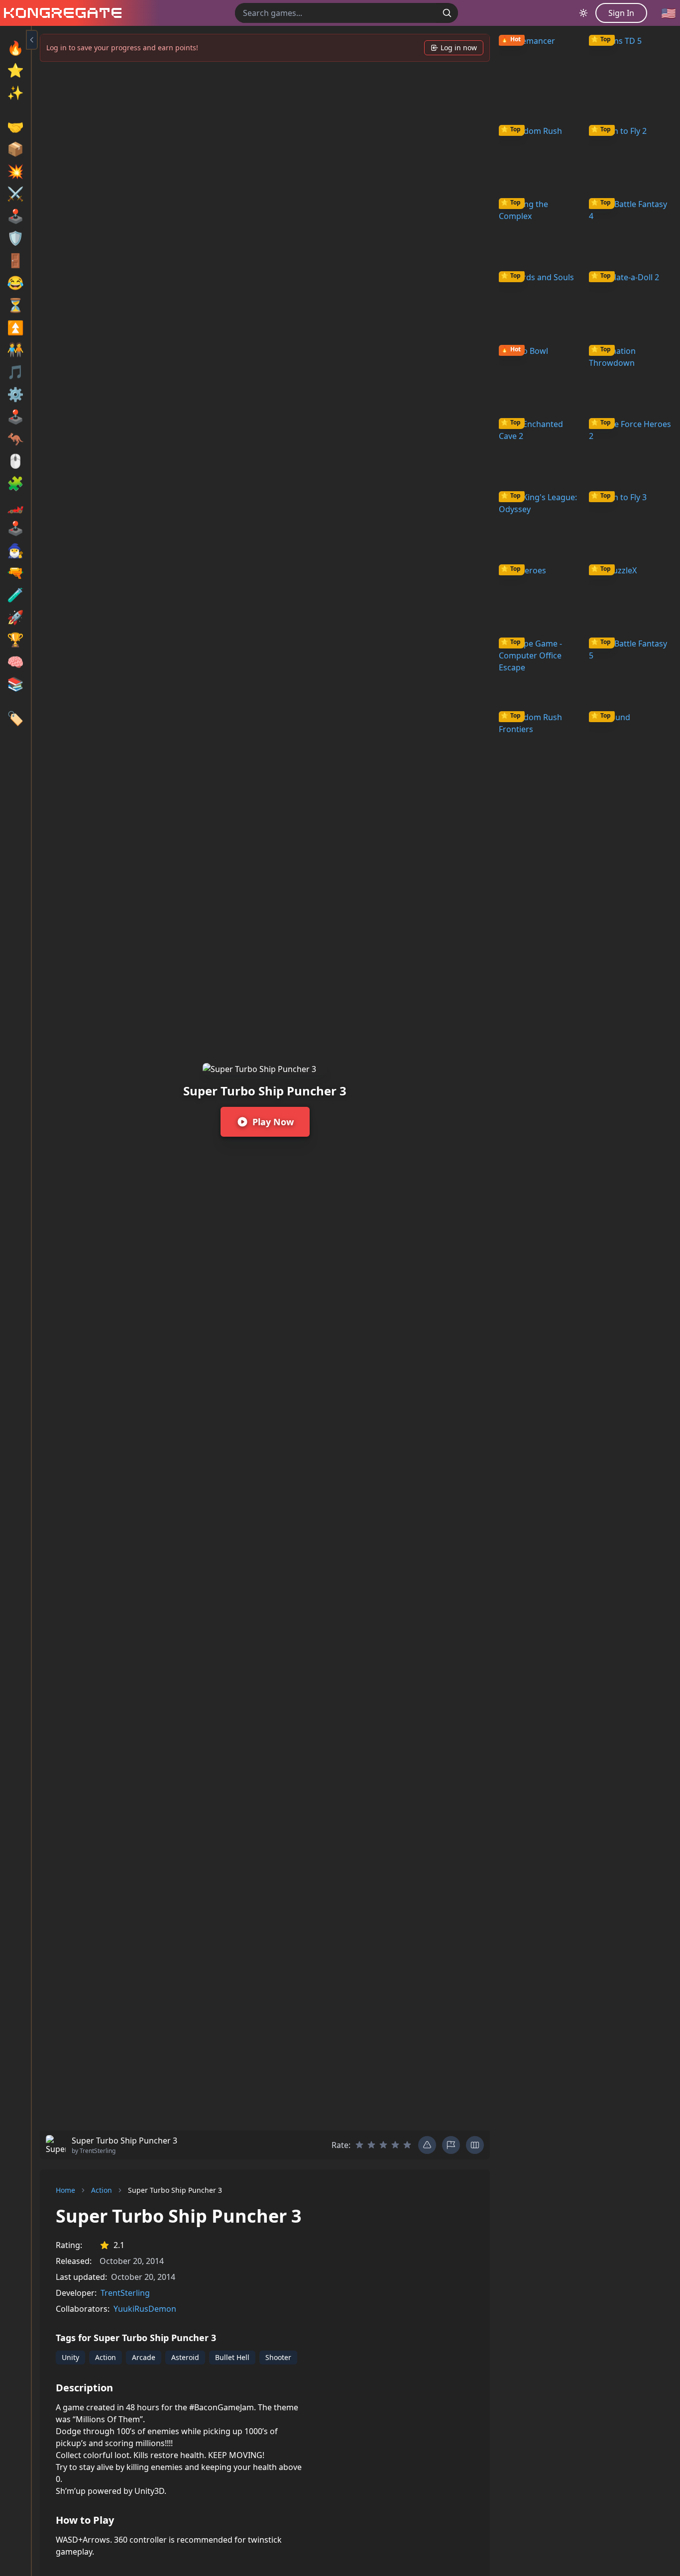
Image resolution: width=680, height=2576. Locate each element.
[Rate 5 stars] (407, 2145)
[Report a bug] (427, 2145)
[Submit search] (447, 13)
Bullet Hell (232, 2357)
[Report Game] (451, 2145)
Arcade (144, 2357)
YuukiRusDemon (145, 2309)
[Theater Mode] (475, 2145)
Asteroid (185, 2357)
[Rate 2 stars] (371, 2145)
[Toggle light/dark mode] (583, 13)
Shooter (278, 2357)
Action (102, 2190)
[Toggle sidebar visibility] (32, 40)
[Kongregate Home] (61, 13)
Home (65, 2190)
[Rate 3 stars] (383, 2145)
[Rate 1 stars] (359, 2145)
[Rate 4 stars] (395, 2145)
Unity (70, 2357)
